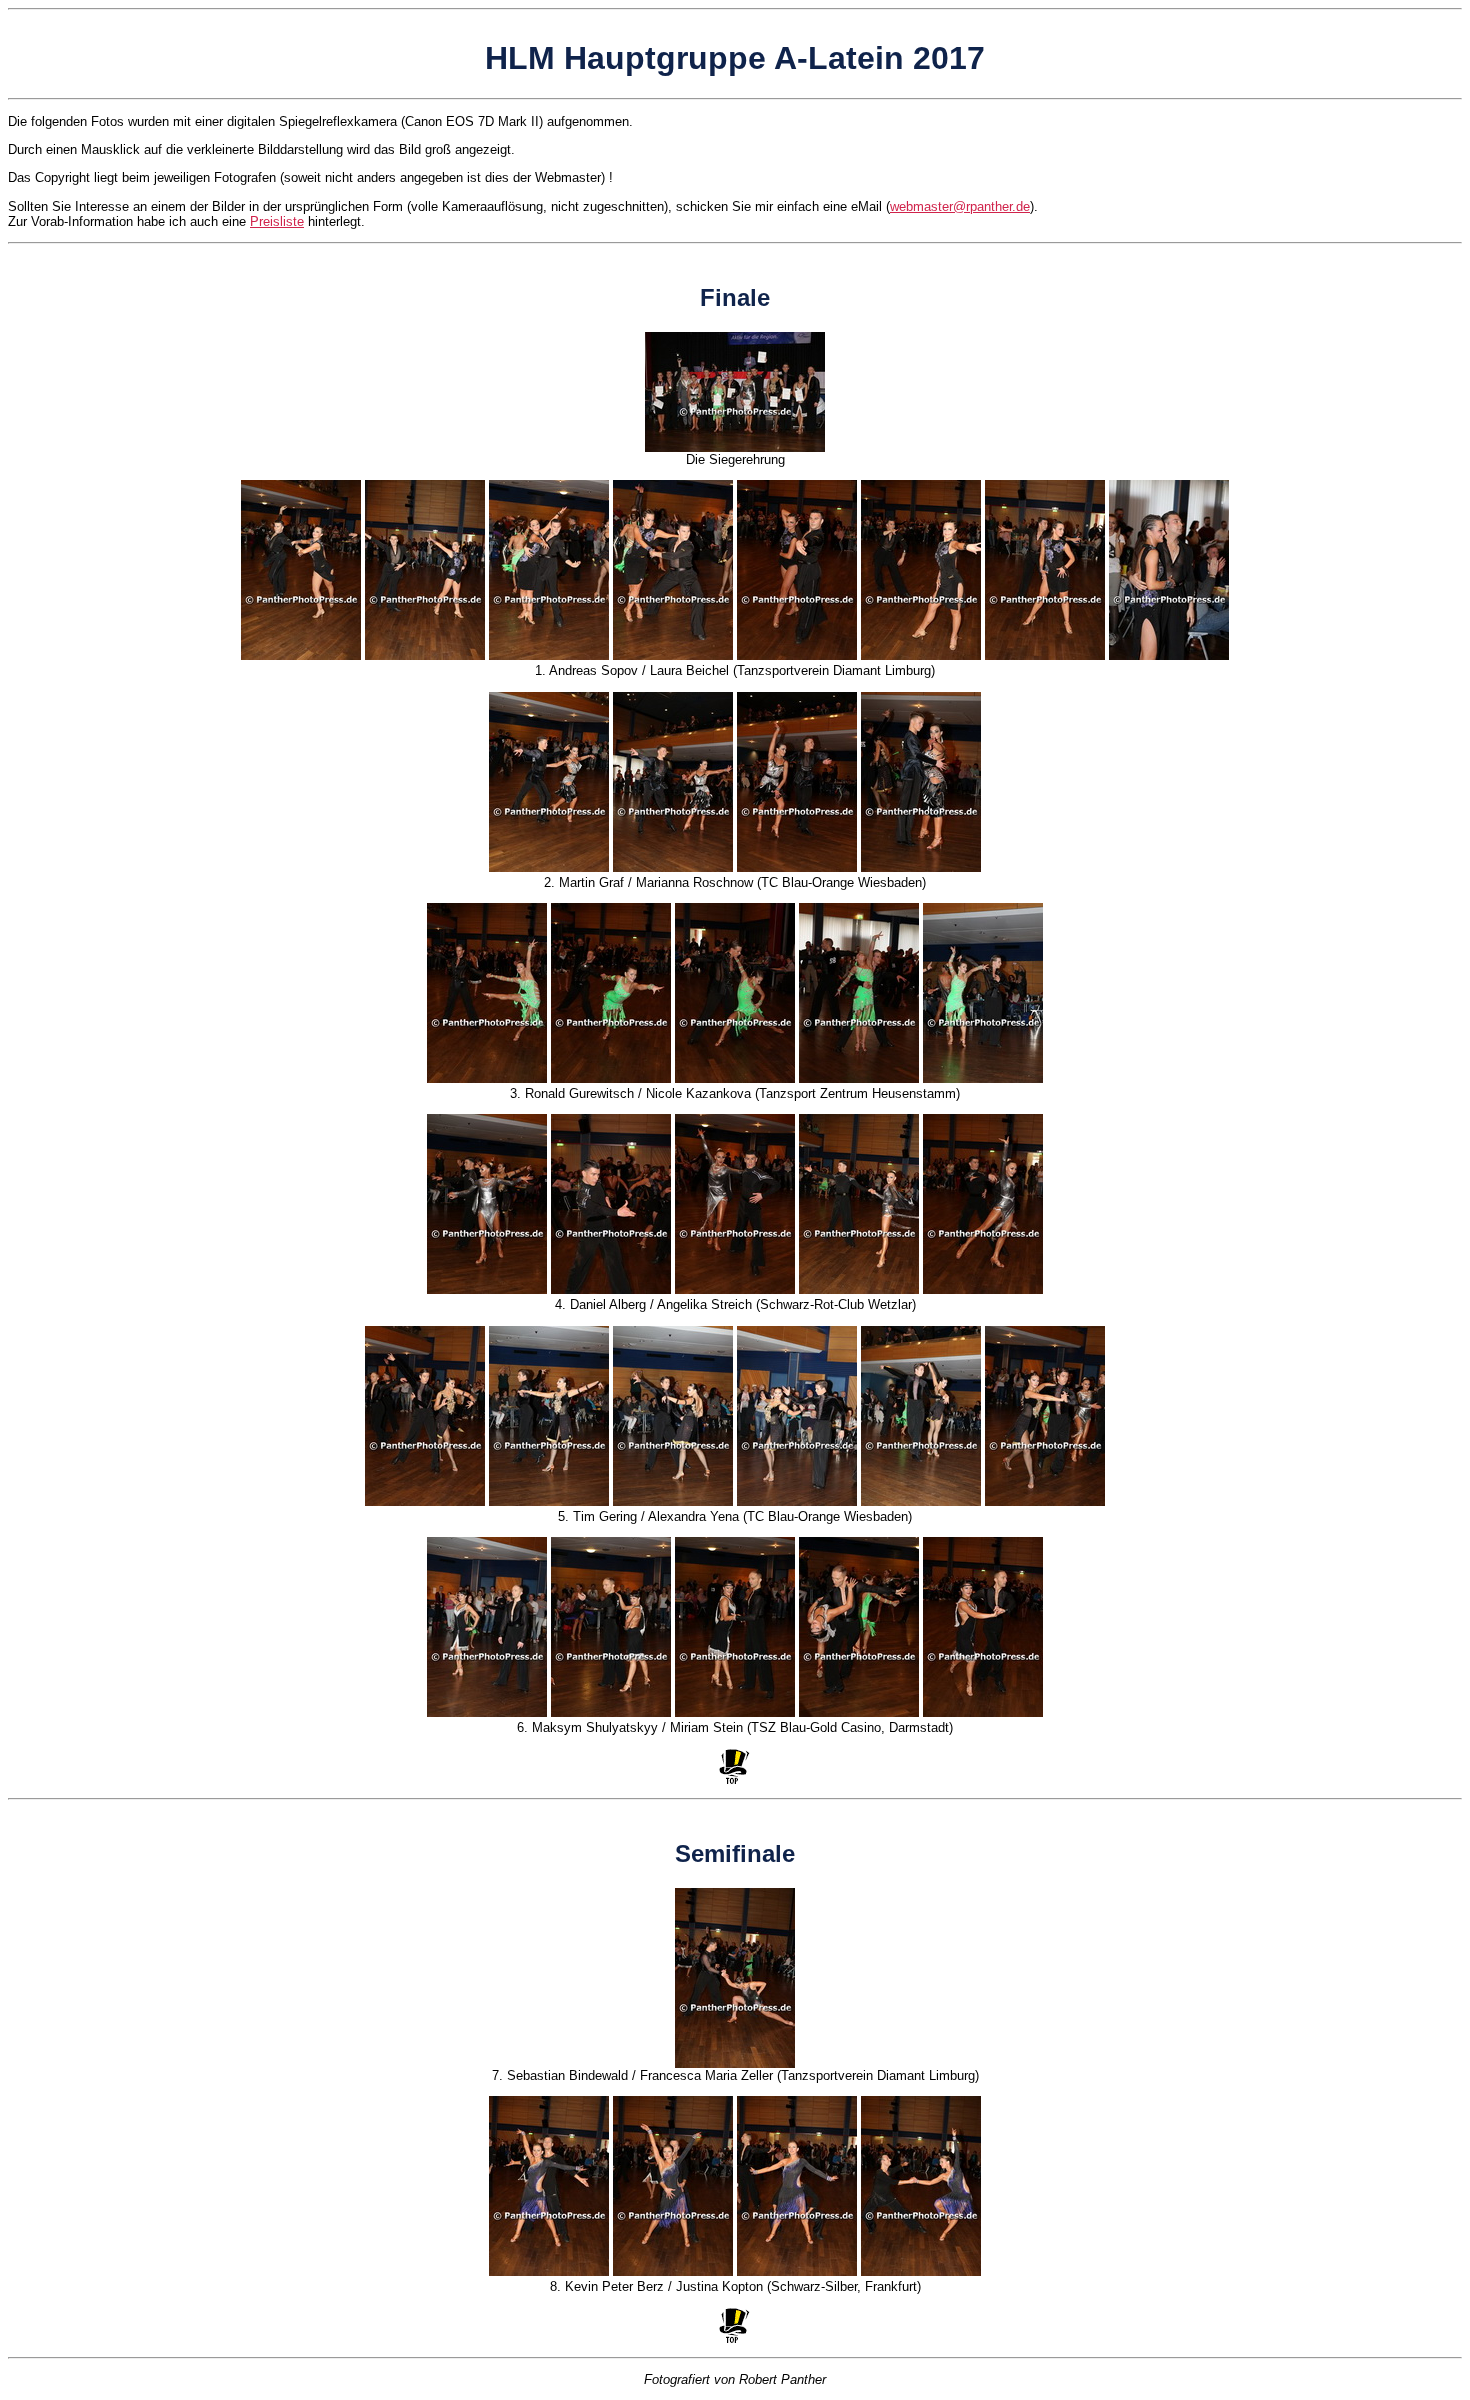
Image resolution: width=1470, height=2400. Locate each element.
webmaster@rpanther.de (960, 206)
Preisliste (277, 221)
